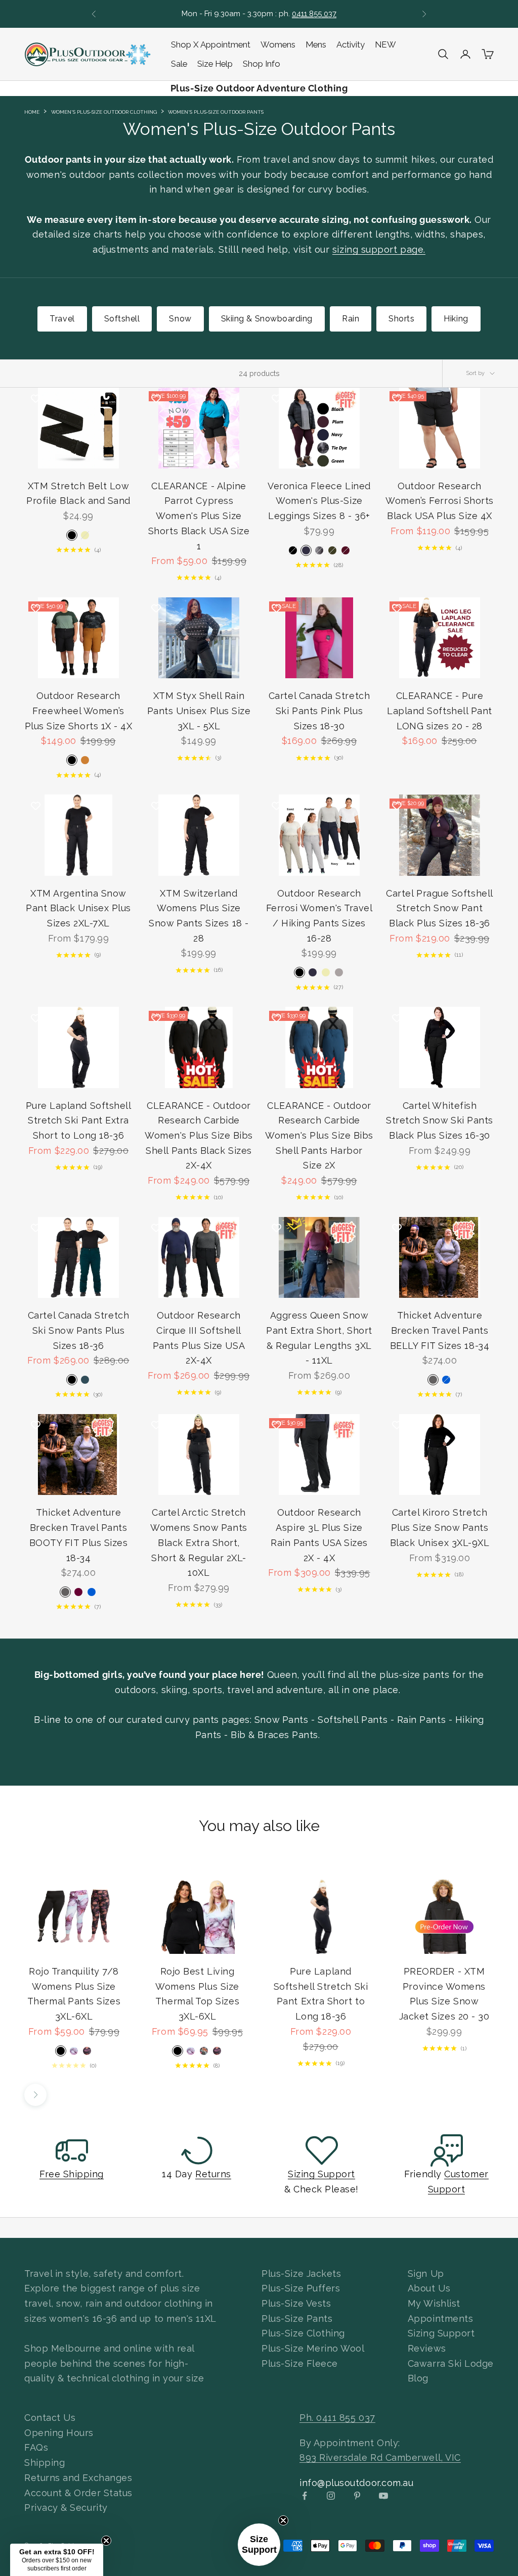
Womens (278, 44)
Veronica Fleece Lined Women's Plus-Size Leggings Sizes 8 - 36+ (319, 501)
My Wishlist (434, 2303)
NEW (385, 44)
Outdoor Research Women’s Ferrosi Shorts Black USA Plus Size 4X (440, 501)
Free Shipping (72, 2174)
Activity (351, 44)
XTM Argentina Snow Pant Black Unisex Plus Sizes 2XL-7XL (78, 908)
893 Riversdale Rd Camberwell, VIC (380, 2457)
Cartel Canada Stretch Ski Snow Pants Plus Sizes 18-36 (78, 1330)
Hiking (456, 319)
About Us (429, 2288)
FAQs (36, 2447)
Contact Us (50, 2418)
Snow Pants (281, 1720)
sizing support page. (379, 249)
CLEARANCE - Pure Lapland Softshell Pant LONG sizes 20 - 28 (440, 711)
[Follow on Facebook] (305, 2496)
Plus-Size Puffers (301, 2288)
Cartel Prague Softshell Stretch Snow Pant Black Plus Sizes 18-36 (439, 908)
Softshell (122, 319)
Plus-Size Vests (296, 2303)
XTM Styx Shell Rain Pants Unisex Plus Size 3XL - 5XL (199, 711)
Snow (180, 319)
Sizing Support (321, 2174)
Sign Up (426, 2274)
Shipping (45, 2463)
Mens (316, 44)
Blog (418, 2378)
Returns (213, 2174)
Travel (62, 319)
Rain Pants (421, 1720)
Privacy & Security (66, 2508)
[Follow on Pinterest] (357, 2496)
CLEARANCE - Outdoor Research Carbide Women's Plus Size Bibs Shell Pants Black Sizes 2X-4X (199, 1136)
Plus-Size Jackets (301, 2274)
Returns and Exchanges (78, 2478)
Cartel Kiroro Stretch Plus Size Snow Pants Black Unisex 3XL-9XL (440, 1527)
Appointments (440, 2319)
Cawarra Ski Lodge (451, 2363)
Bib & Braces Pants (274, 1735)
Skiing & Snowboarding (267, 319)
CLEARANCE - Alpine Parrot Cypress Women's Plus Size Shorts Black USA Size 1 (199, 516)
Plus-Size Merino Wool (313, 2348)
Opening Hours (59, 2433)
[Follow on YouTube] (383, 2496)
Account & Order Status (78, 2493)
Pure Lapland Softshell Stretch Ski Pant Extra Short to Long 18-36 (79, 1120)
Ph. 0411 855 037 (337, 2418)
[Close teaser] (283, 2520)
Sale (179, 64)
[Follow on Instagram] (331, 2496)
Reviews (427, 2348)
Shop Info (262, 64)
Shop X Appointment (211, 44)
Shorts (401, 319)
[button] (259, 2545)
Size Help (215, 64)
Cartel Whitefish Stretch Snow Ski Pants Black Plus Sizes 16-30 (440, 1120)
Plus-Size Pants (297, 2319)
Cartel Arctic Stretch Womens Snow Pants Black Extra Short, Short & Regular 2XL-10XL (199, 1542)
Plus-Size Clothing (303, 2333)
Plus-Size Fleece (300, 2363)
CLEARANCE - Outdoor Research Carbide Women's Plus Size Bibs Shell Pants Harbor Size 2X (319, 1136)
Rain (351, 319)
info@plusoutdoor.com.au (356, 2483)
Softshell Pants (353, 1720)
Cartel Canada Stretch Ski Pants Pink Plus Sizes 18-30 (319, 711)
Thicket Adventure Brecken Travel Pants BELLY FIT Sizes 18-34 (440, 1330)
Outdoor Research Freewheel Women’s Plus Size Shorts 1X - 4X (79, 711)
